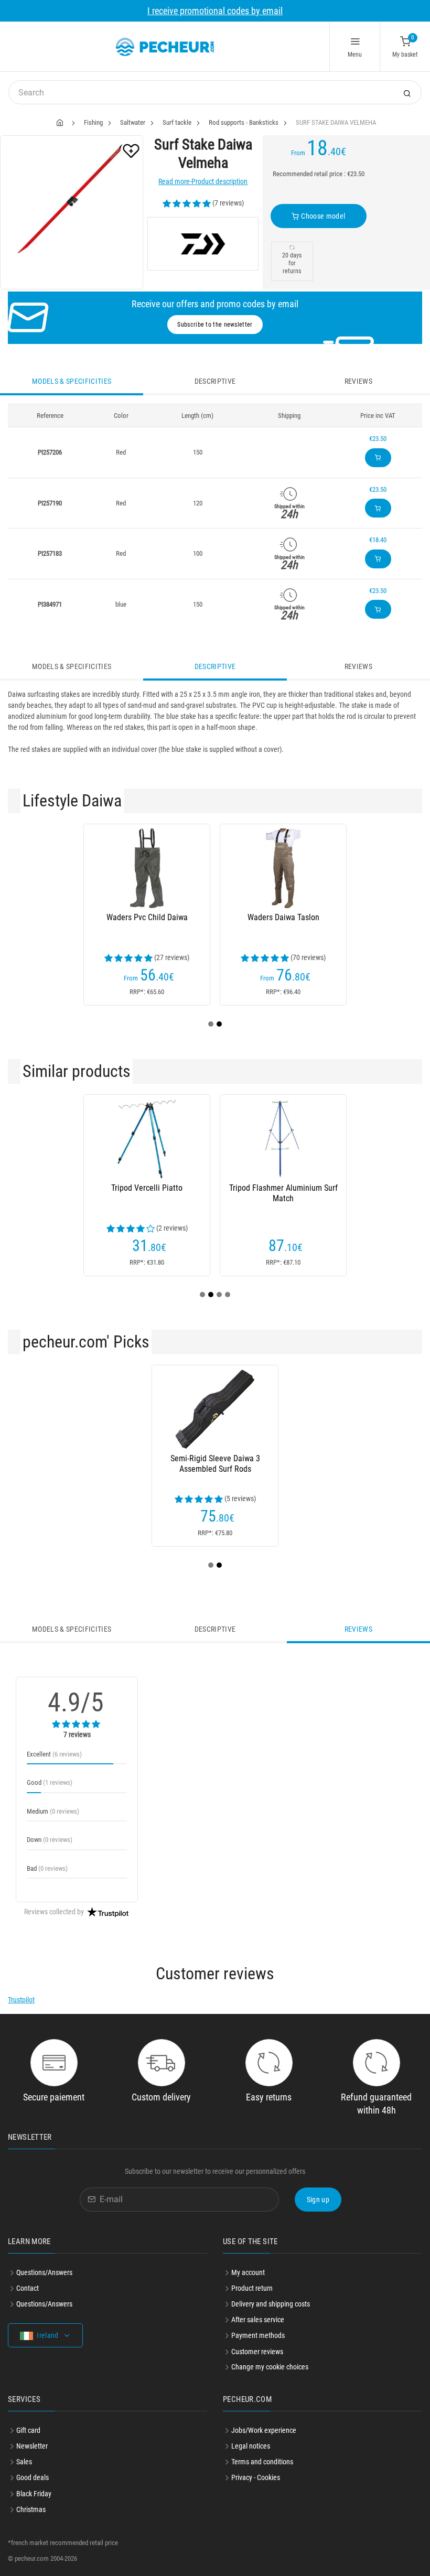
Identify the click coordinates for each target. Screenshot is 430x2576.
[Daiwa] (203, 244)
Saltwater (133, 122)
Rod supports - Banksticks (244, 122)
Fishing (93, 122)
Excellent (54, 1754)
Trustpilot (21, 2000)
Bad (47, 1868)
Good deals (33, 2477)
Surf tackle (177, 122)
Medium (53, 1811)
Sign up (318, 2200)
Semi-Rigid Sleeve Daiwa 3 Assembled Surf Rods (215, 1464)
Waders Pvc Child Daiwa (147, 917)
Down (50, 1840)
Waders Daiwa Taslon (283, 917)
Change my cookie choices (270, 2367)
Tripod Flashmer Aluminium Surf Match (283, 1193)
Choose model (322, 216)
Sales (24, 2462)
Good (50, 1782)
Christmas (31, 2509)
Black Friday (34, 2494)
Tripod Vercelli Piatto (147, 1188)
